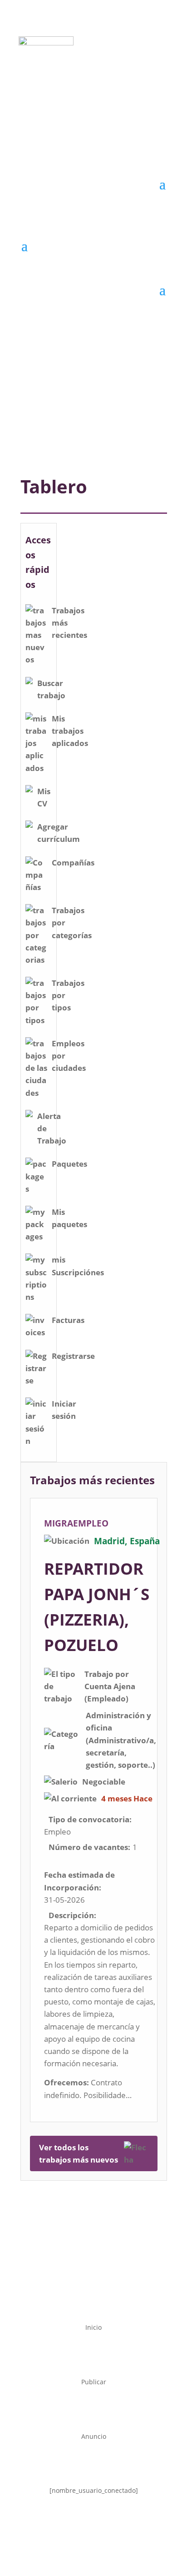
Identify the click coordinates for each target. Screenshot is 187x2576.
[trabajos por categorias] (39, 935)
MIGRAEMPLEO (76, 1523)
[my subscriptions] (39, 1278)
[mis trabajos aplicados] (39, 743)
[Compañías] (39, 875)
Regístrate (88, 80)
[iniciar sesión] (39, 1422)
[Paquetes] (39, 1176)
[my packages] (39, 1224)
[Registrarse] (39, 1368)
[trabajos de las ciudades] (39, 1068)
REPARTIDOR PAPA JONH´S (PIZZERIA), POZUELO (97, 1607)
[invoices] (39, 1326)
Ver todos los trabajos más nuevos (79, 2153)
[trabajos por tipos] (39, 1002)
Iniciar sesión (88, 117)
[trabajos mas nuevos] (39, 635)
